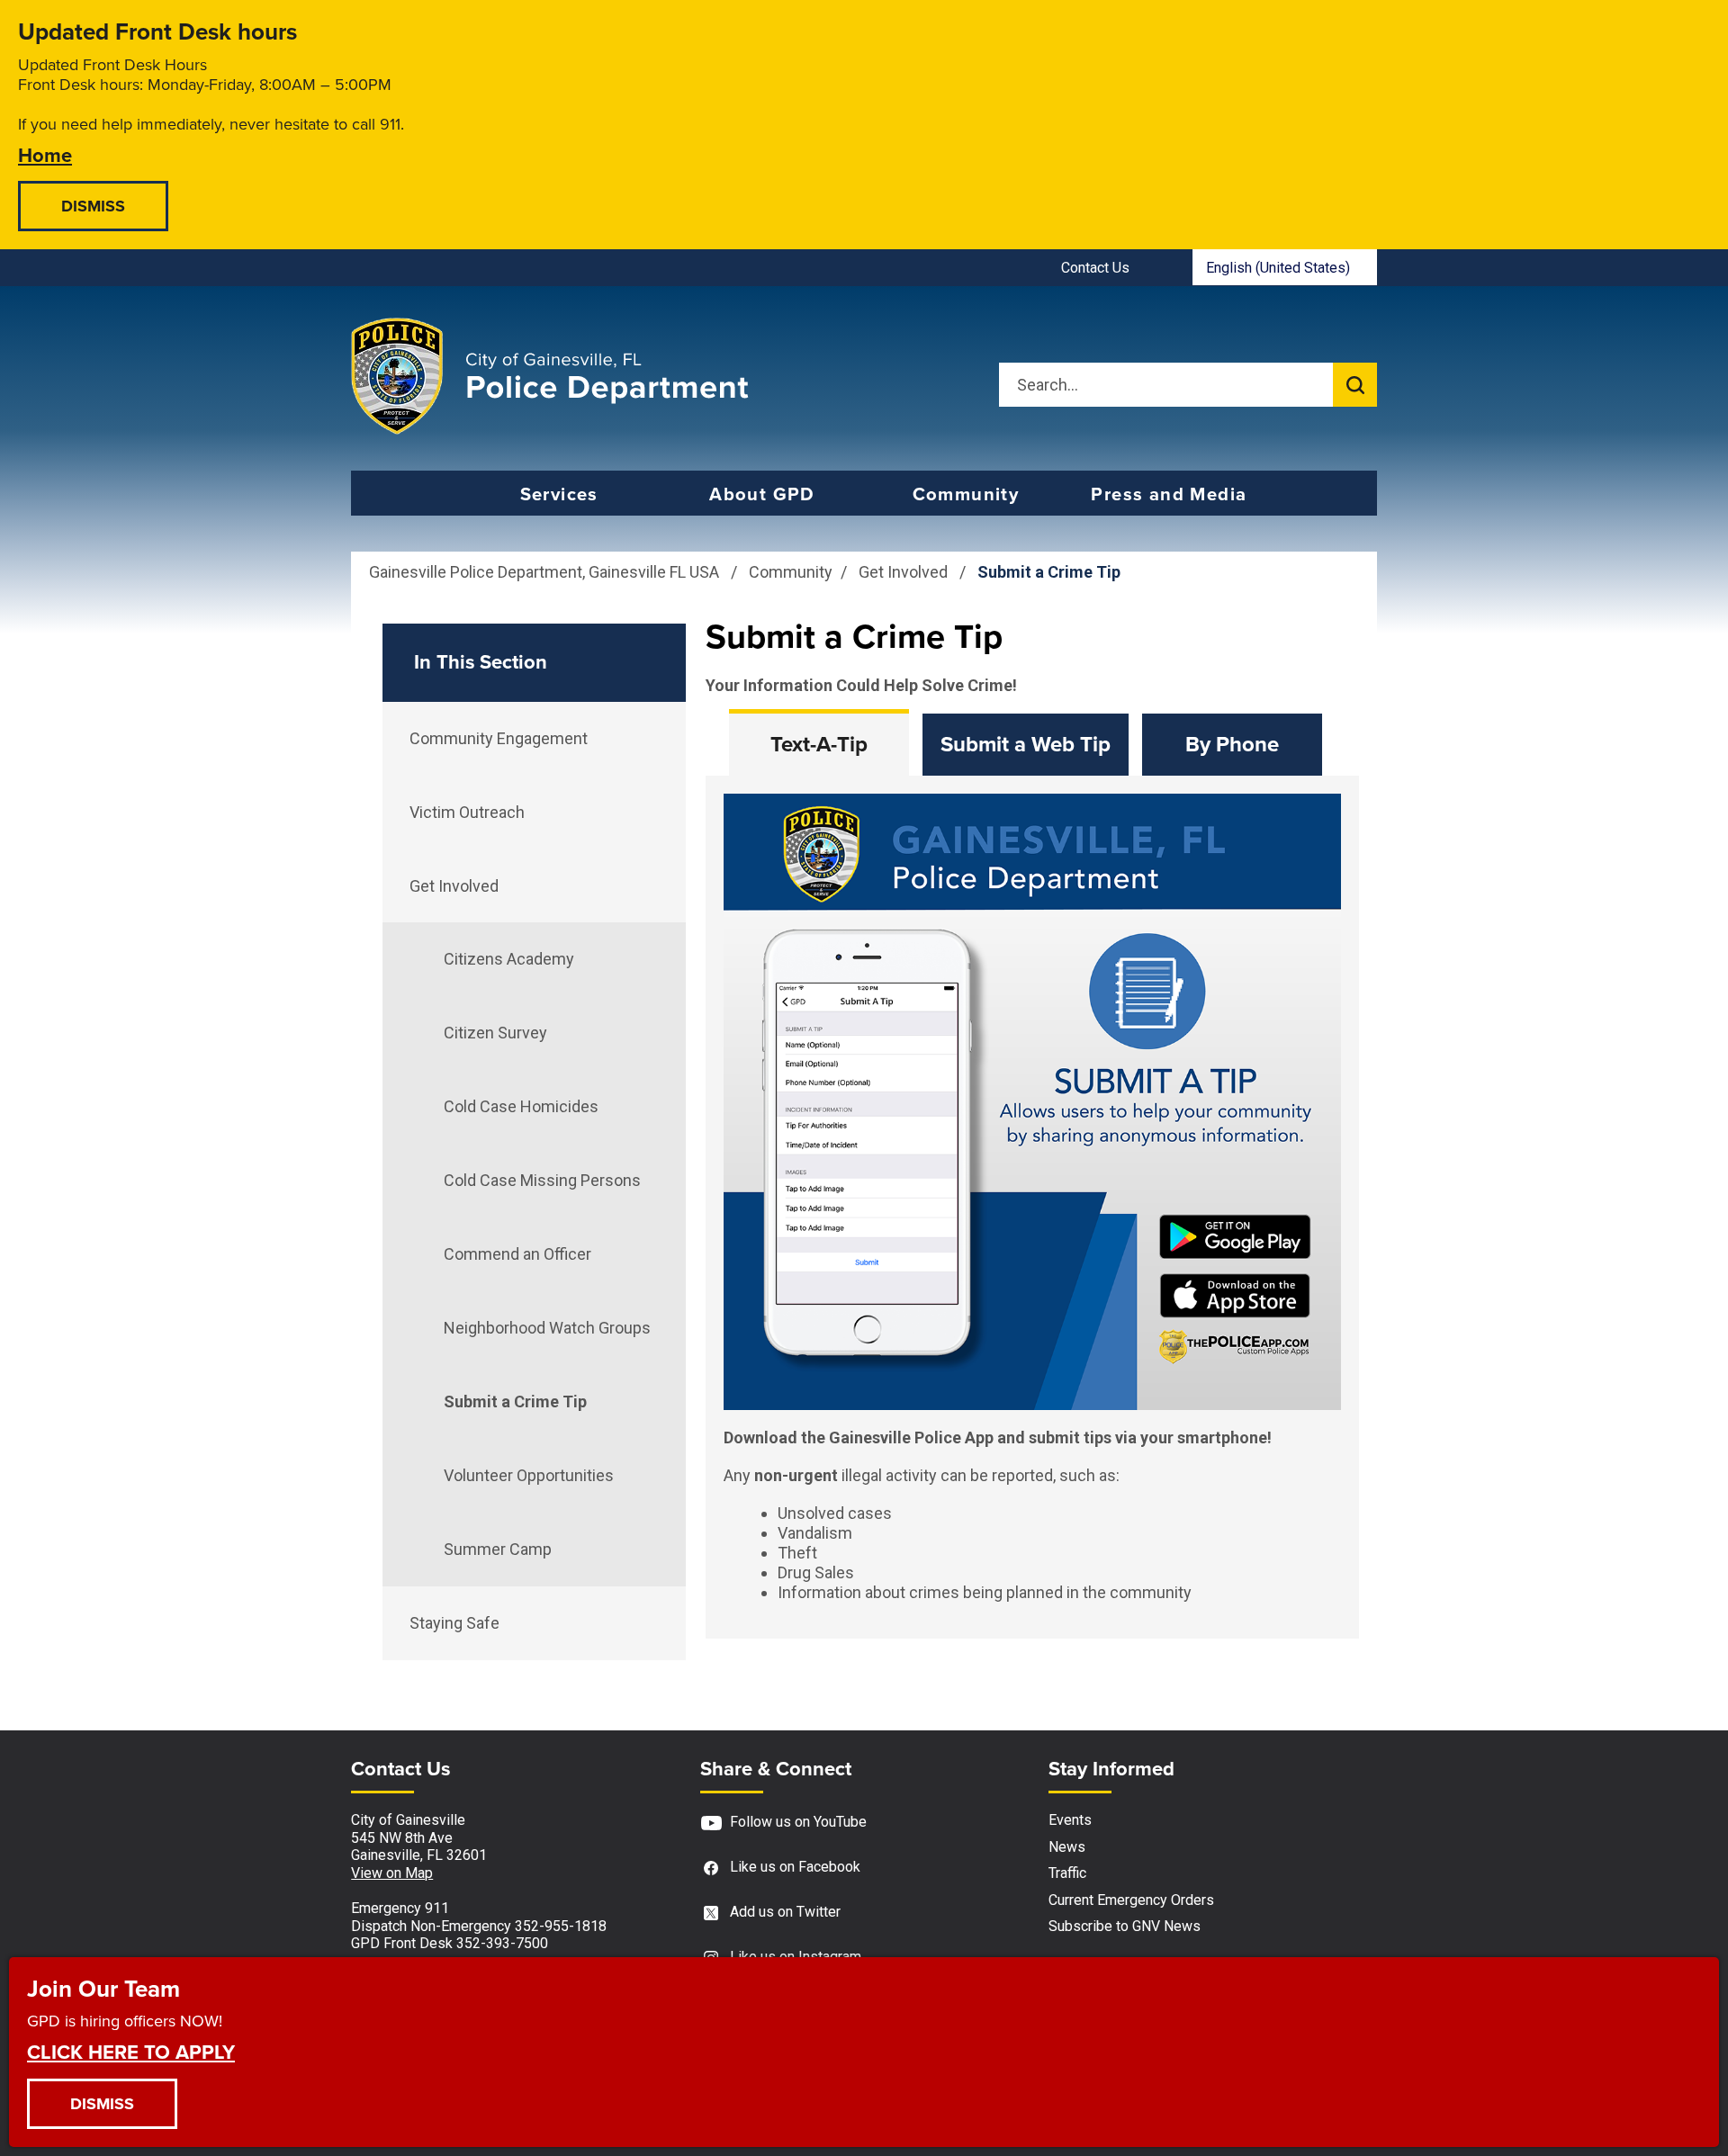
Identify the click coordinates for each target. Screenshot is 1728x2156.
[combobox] (1285, 267)
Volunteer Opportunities (529, 1475)
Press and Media (1169, 494)
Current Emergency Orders (1131, 1900)
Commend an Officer (517, 1254)
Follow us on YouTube (798, 1822)
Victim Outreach (467, 812)
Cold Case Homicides (521, 1106)
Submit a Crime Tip (515, 1401)
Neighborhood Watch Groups (547, 1328)
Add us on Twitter (785, 1912)
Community (966, 494)
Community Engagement (499, 738)
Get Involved (905, 572)
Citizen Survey (495, 1033)
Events (1070, 1820)
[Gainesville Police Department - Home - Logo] (550, 376)
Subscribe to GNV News (1125, 1926)
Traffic (1067, 1873)
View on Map (392, 1873)
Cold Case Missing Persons (542, 1180)
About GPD (762, 494)
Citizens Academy (509, 959)
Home (45, 154)
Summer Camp (498, 1549)
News (1067, 1847)
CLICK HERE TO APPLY (131, 2051)
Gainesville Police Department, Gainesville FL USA (544, 572)
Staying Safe (454, 1623)
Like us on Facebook (795, 1867)
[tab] (819, 745)
